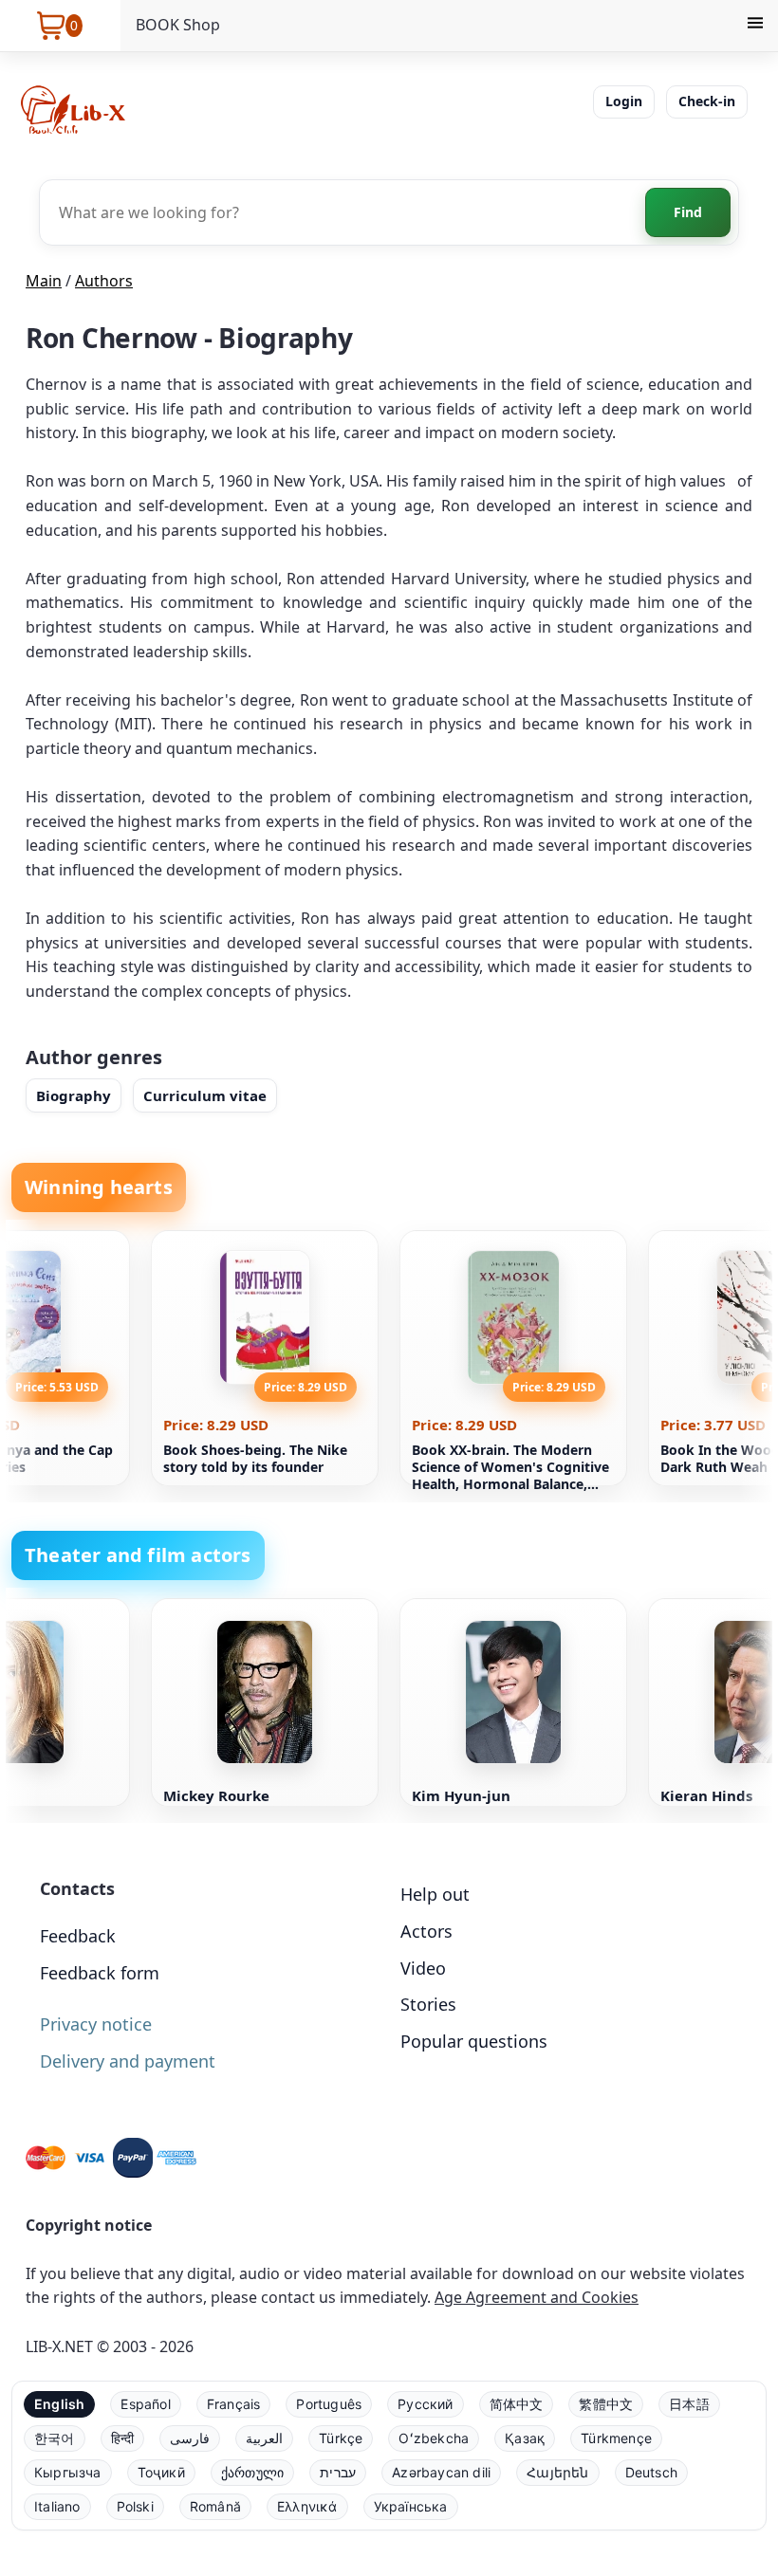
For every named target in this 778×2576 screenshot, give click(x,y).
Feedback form (100, 1973)
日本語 (689, 2404)
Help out (435, 1894)
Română (215, 2506)
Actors (426, 1931)
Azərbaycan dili (441, 2472)
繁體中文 (606, 2404)
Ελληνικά (307, 2506)
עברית (338, 2472)
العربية (264, 2438)
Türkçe (341, 2438)
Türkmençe (616, 2438)
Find (688, 212)
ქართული (252, 2472)
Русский (425, 2404)
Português (329, 2404)
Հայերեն (557, 2472)
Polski (135, 2506)
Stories (428, 2004)
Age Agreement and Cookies (537, 2297)
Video (423, 1968)
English (59, 2404)
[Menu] (755, 26)
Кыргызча (68, 2472)
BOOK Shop (178, 25)
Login (624, 101)
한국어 (55, 2438)
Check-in (707, 101)
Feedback (78, 1936)
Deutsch (651, 2472)
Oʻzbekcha (434, 2438)
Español (145, 2404)
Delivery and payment (128, 2061)
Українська (411, 2506)
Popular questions (474, 2041)
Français (234, 2404)
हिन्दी (123, 2438)
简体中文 (517, 2404)
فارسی (190, 2438)
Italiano (57, 2506)
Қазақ (525, 2438)
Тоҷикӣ (161, 2472)
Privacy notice (96, 2024)
